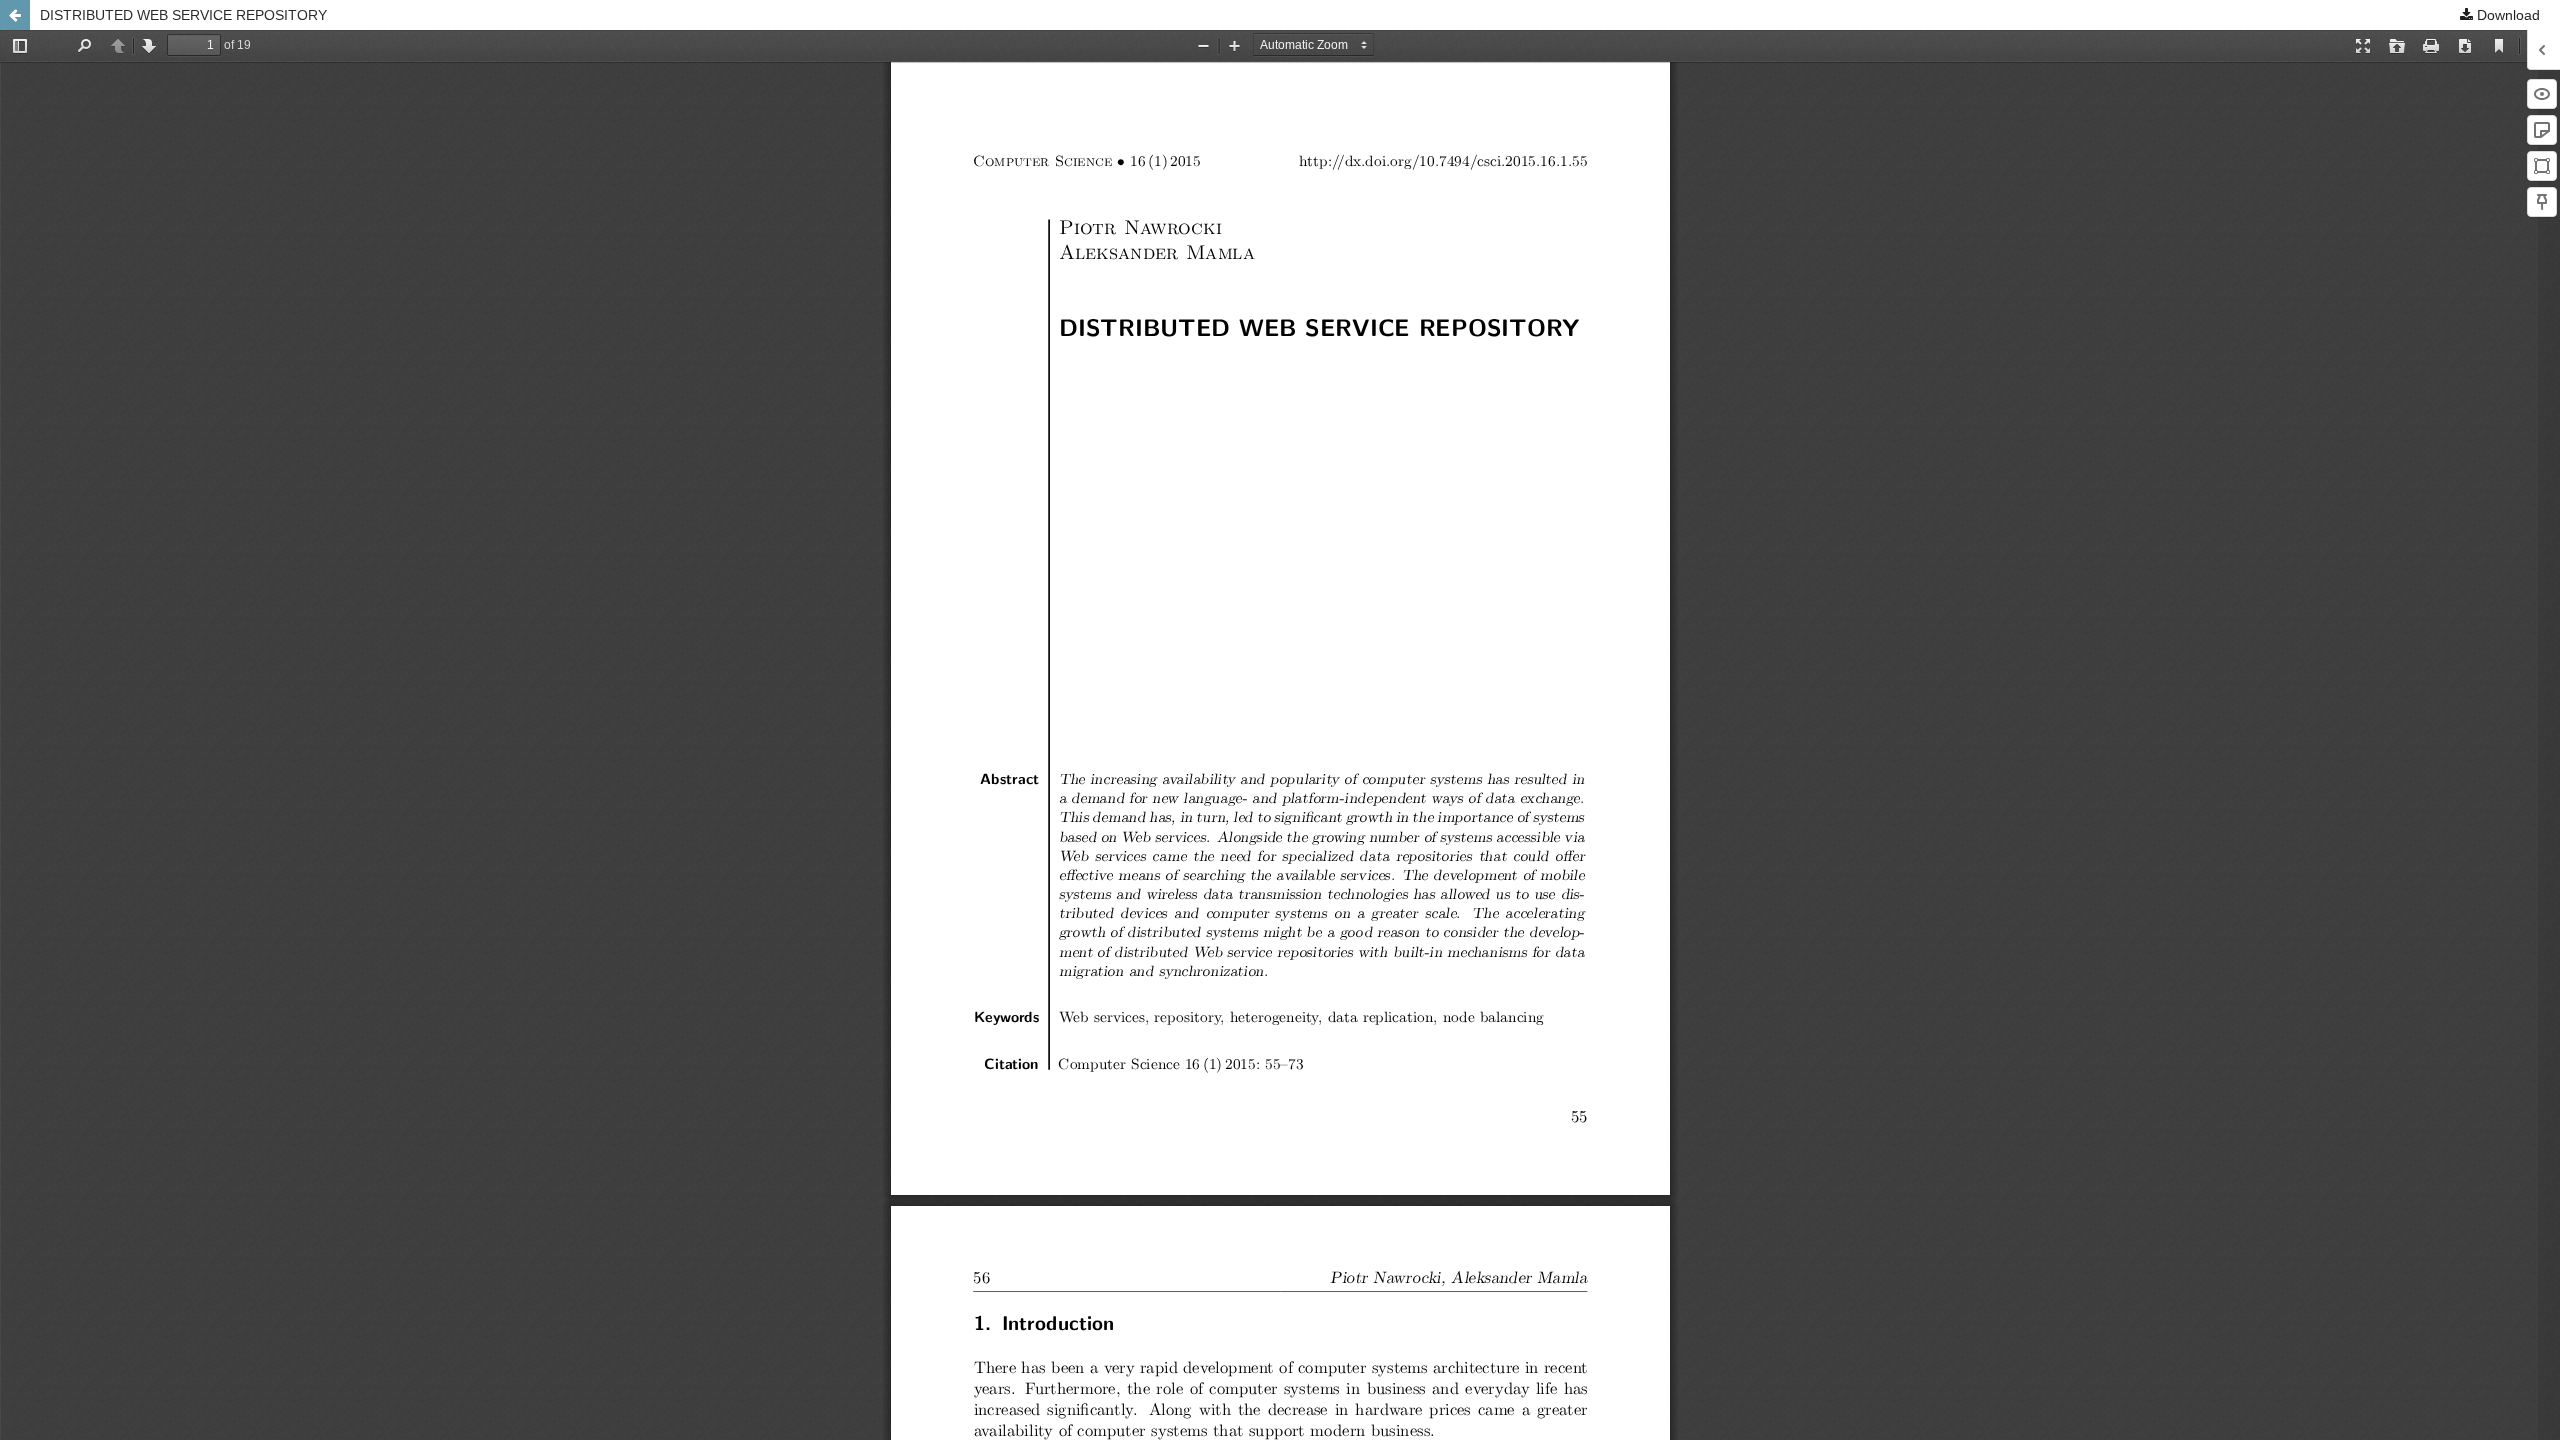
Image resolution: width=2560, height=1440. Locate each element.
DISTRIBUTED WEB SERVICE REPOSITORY (183, 15)
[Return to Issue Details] (15, 15)
